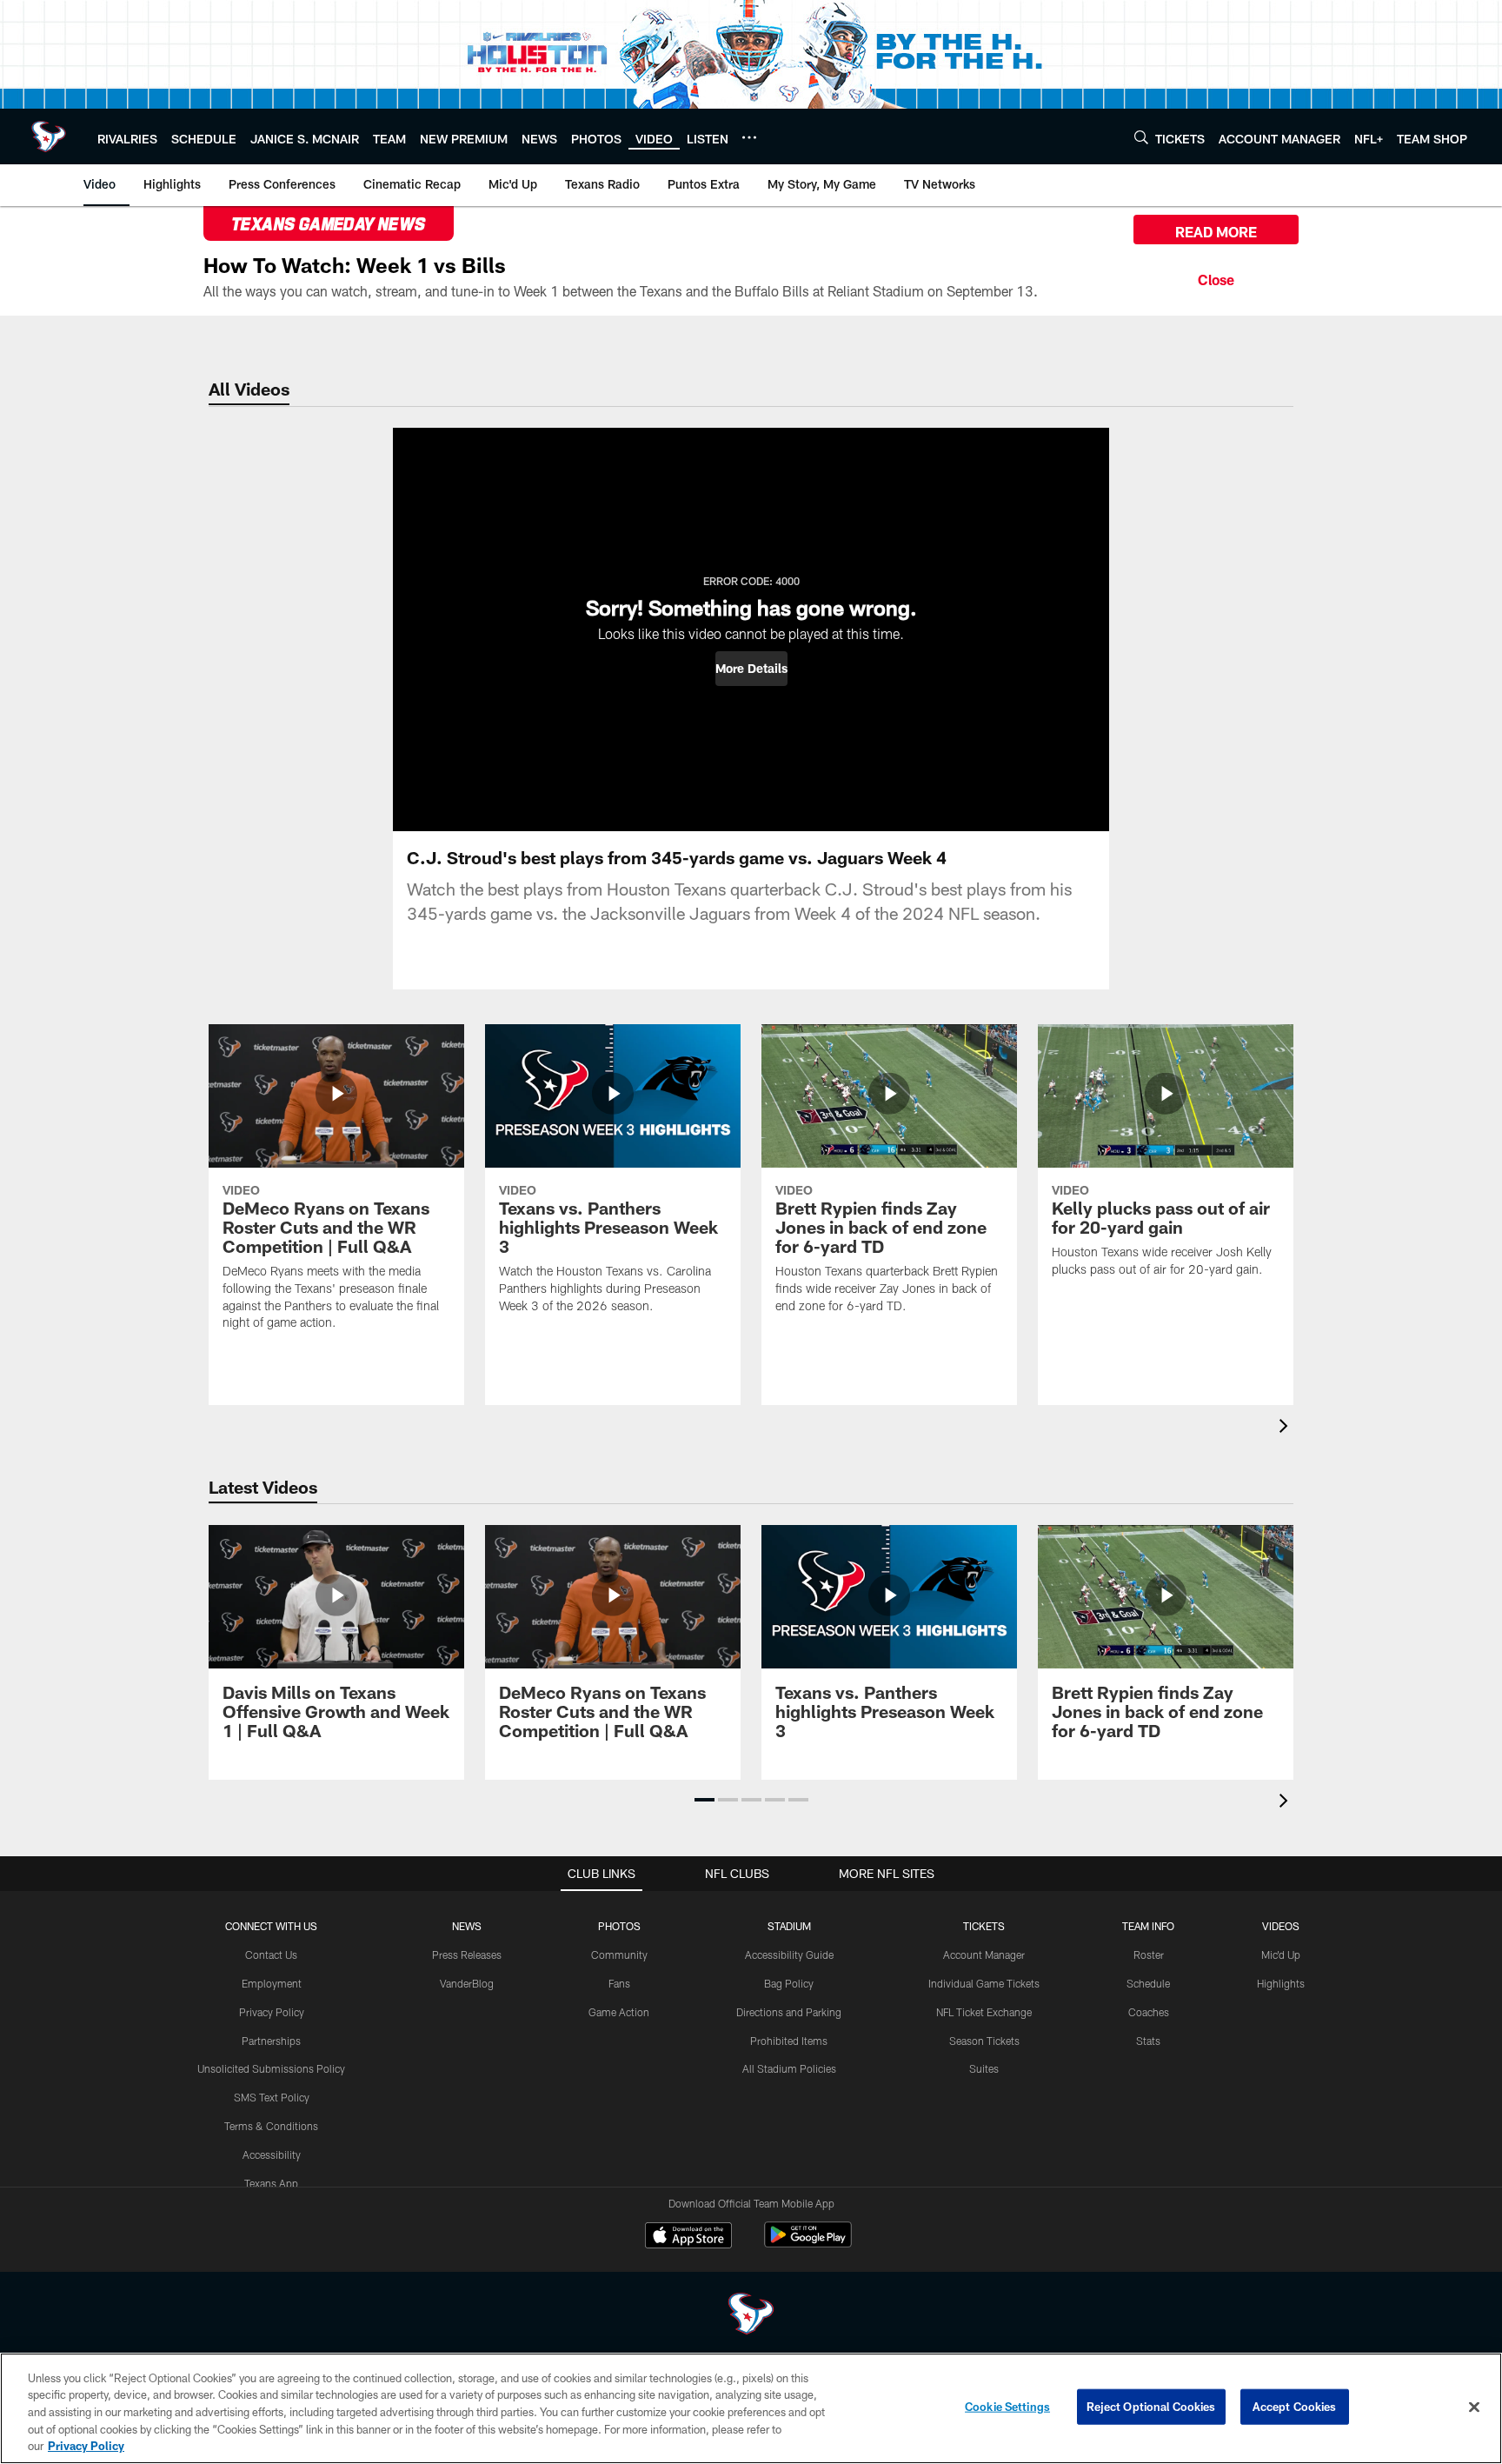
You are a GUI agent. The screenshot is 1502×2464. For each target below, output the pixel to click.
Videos (1281, 1926)
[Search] (1141, 137)
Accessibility (272, 2154)
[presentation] (1286, 1428)
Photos (619, 1926)
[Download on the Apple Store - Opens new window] (688, 2237)
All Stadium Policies (789, 2068)
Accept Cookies (1295, 2407)
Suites (984, 2068)
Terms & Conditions (271, 2126)
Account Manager (984, 1955)
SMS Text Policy (272, 2097)
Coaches (1149, 2012)
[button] (751, 669)
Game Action (619, 2012)
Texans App (271, 2183)
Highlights (1281, 1983)
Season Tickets (984, 2041)
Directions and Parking (789, 2012)
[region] (751, 2408)
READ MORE (1216, 232)
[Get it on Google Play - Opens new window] (808, 2244)
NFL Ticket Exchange (984, 2012)
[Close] (1216, 277)
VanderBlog (467, 1983)
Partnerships (271, 2041)
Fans (619, 1983)
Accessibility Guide (789, 1955)
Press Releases (467, 1955)
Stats (1148, 2041)
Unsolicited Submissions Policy (271, 2068)
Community (619, 1955)
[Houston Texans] (751, 2316)
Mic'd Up (1281, 1955)
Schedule (1148, 1983)
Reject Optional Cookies (1151, 2407)
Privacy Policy (272, 2012)
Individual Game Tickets (984, 1983)
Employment (272, 1983)
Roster (1149, 1955)
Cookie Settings (1007, 2407)
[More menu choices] (749, 137)
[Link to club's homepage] (49, 137)
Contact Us (271, 1955)
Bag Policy (789, 1983)
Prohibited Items (789, 2041)
